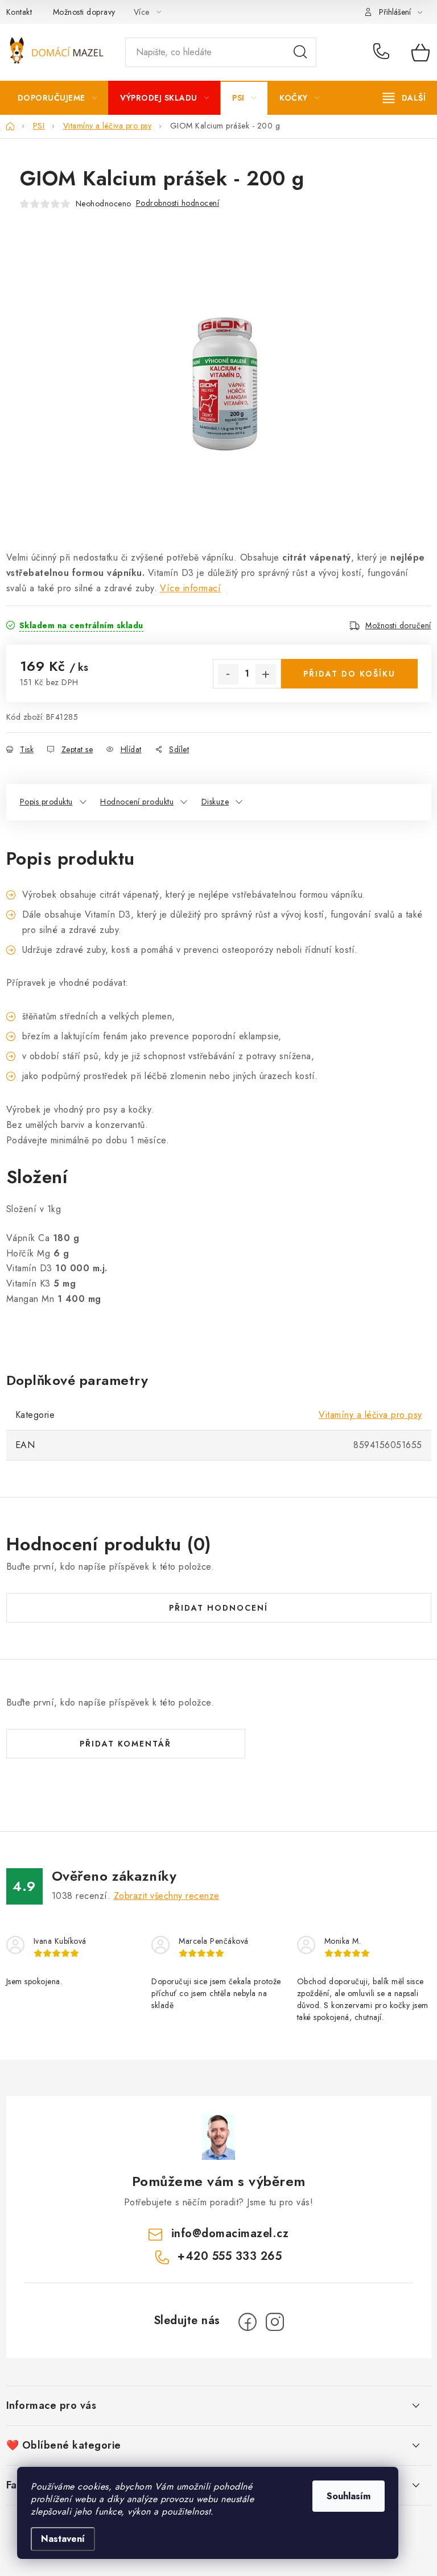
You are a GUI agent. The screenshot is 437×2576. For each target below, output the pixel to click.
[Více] (404, 98)
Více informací (190, 588)
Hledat (300, 52)
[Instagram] (275, 2322)
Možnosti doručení (398, 625)
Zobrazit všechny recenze (167, 1896)
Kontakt (19, 12)
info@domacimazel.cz (230, 2233)
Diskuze (215, 802)
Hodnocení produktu (137, 802)
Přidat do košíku (349, 674)
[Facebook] (248, 2322)
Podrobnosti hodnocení (178, 203)
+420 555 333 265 (384, 52)
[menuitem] (57, 98)
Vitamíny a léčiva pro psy (370, 1415)
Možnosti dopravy (84, 12)
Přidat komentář (125, 1744)
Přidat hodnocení (218, 1608)
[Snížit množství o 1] (228, 674)
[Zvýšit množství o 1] (266, 674)
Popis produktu (46, 802)
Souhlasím (349, 2496)
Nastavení (63, 2539)
